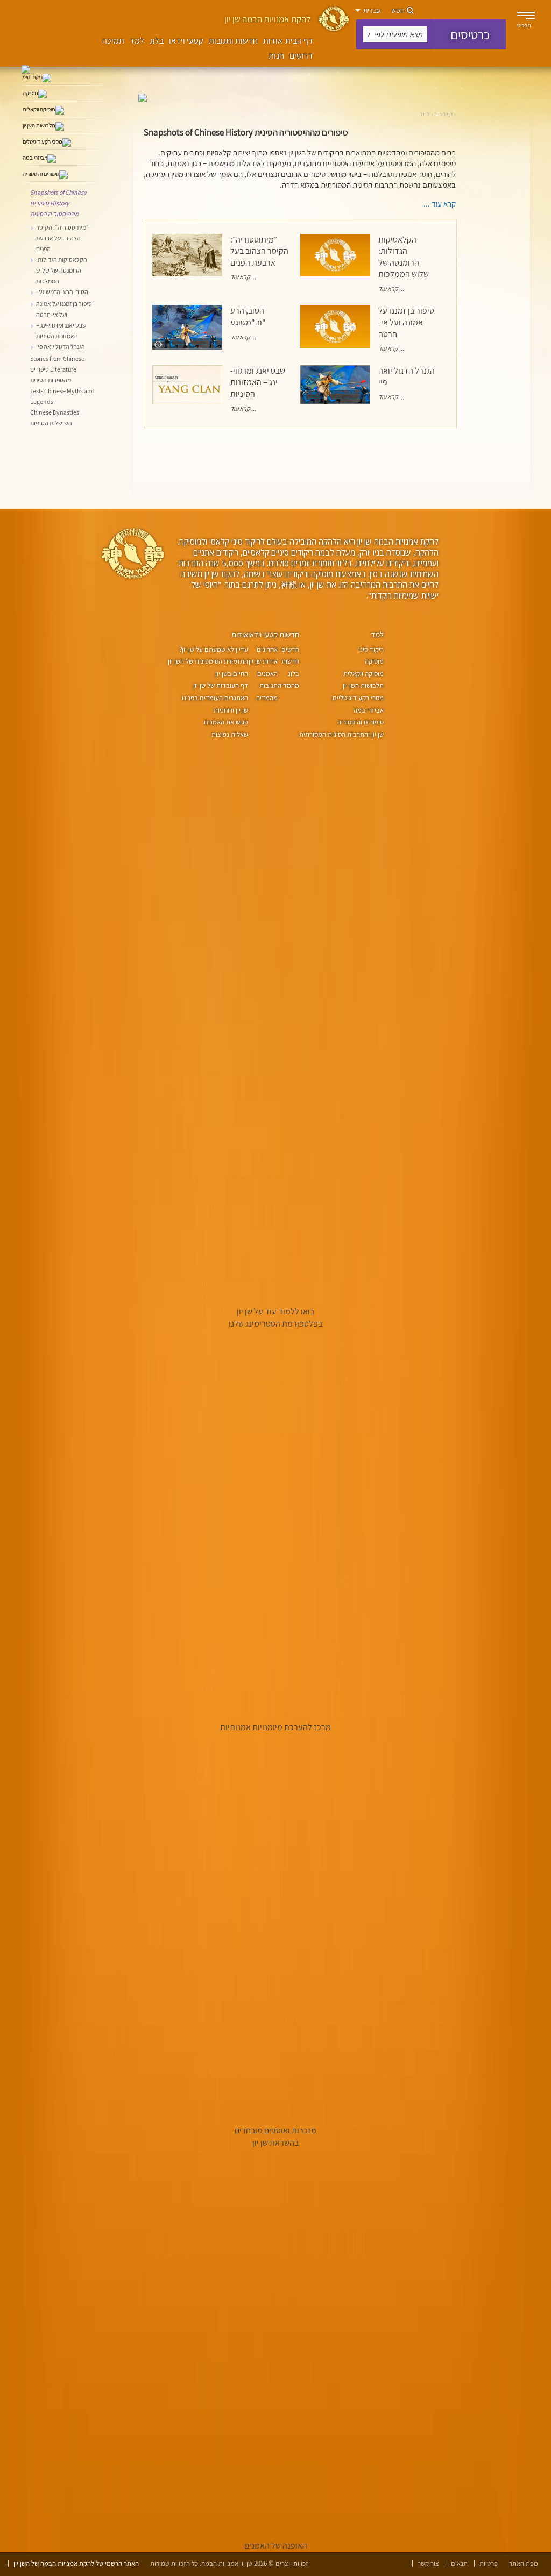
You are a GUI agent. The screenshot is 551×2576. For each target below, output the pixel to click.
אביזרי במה (369, 710)
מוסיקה (374, 661)
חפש (399, 10)
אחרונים (267, 649)
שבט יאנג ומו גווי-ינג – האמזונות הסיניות (258, 382)
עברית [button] (371, 10)
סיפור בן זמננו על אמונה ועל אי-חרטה (406, 322)
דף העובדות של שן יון (221, 685)
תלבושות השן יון (363, 685)
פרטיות (489, 2563)
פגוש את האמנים (226, 722)
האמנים (267, 674)
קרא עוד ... (243, 277)
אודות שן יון (263, 661)
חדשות (289, 634)
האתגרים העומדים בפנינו (215, 698)
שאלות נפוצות (230, 734)
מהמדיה (267, 698)
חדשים (290, 649)
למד (137, 41)
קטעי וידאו (186, 41)
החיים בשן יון (232, 674)
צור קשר (428, 2563)
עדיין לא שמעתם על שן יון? (214, 649)
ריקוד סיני (371, 649)
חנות (276, 56)
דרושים (301, 56)
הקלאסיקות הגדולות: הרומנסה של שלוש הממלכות (404, 257)
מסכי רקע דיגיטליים (358, 698)
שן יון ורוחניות (231, 710)
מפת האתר (524, 2563)
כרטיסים (470, 34)
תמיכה (113, 41)
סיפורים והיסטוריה (361, 722)
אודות (273, 41)
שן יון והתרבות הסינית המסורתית (341, 734)
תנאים (459, 2563)
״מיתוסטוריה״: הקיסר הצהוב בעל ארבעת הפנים (259, 251)
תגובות (269, 685)
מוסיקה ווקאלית (363, 674)
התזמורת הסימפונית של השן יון (208, 661)
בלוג (157, 41)
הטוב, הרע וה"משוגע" (248, 316)
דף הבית (299, 41)
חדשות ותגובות (233, 41)
